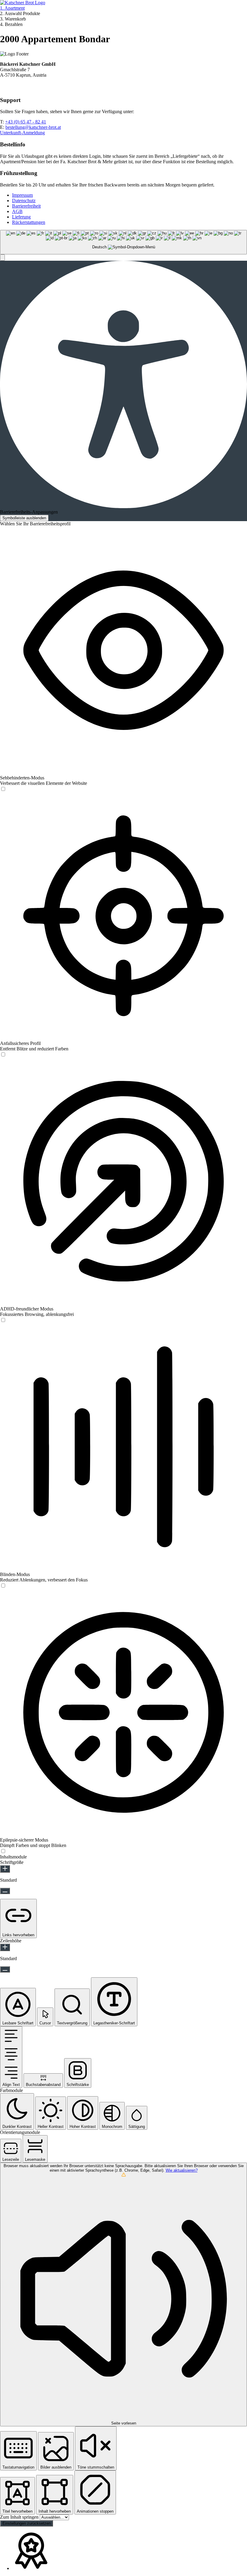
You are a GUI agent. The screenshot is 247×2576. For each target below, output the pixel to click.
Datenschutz (24, 201)
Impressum (22, 195)
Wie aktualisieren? (182, 2170)
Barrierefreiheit (26, 206)
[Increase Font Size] (5, 1869)
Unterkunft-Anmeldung (22, 133)
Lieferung (21, 217)
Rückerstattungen (29, 222)
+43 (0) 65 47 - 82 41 (26, 122)
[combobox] (123, 242)
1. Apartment (12, 8)
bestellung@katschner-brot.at (33, 127)
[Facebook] (4, 88)
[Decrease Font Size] (5, 1891)
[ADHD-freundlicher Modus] (3, 1320)
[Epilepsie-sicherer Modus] (3, 1851)
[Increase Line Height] (5, 1947)
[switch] (3, 789)
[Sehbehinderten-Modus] (3, 789)
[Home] (23, 3)
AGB (17, 211)
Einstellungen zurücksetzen (27, 2523)
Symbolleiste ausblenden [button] (24, 518)
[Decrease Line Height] (5, 1969)
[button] (2, 258)
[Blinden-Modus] (3, 1586)
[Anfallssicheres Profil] (3, 1055)
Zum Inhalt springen (20, 2517)
